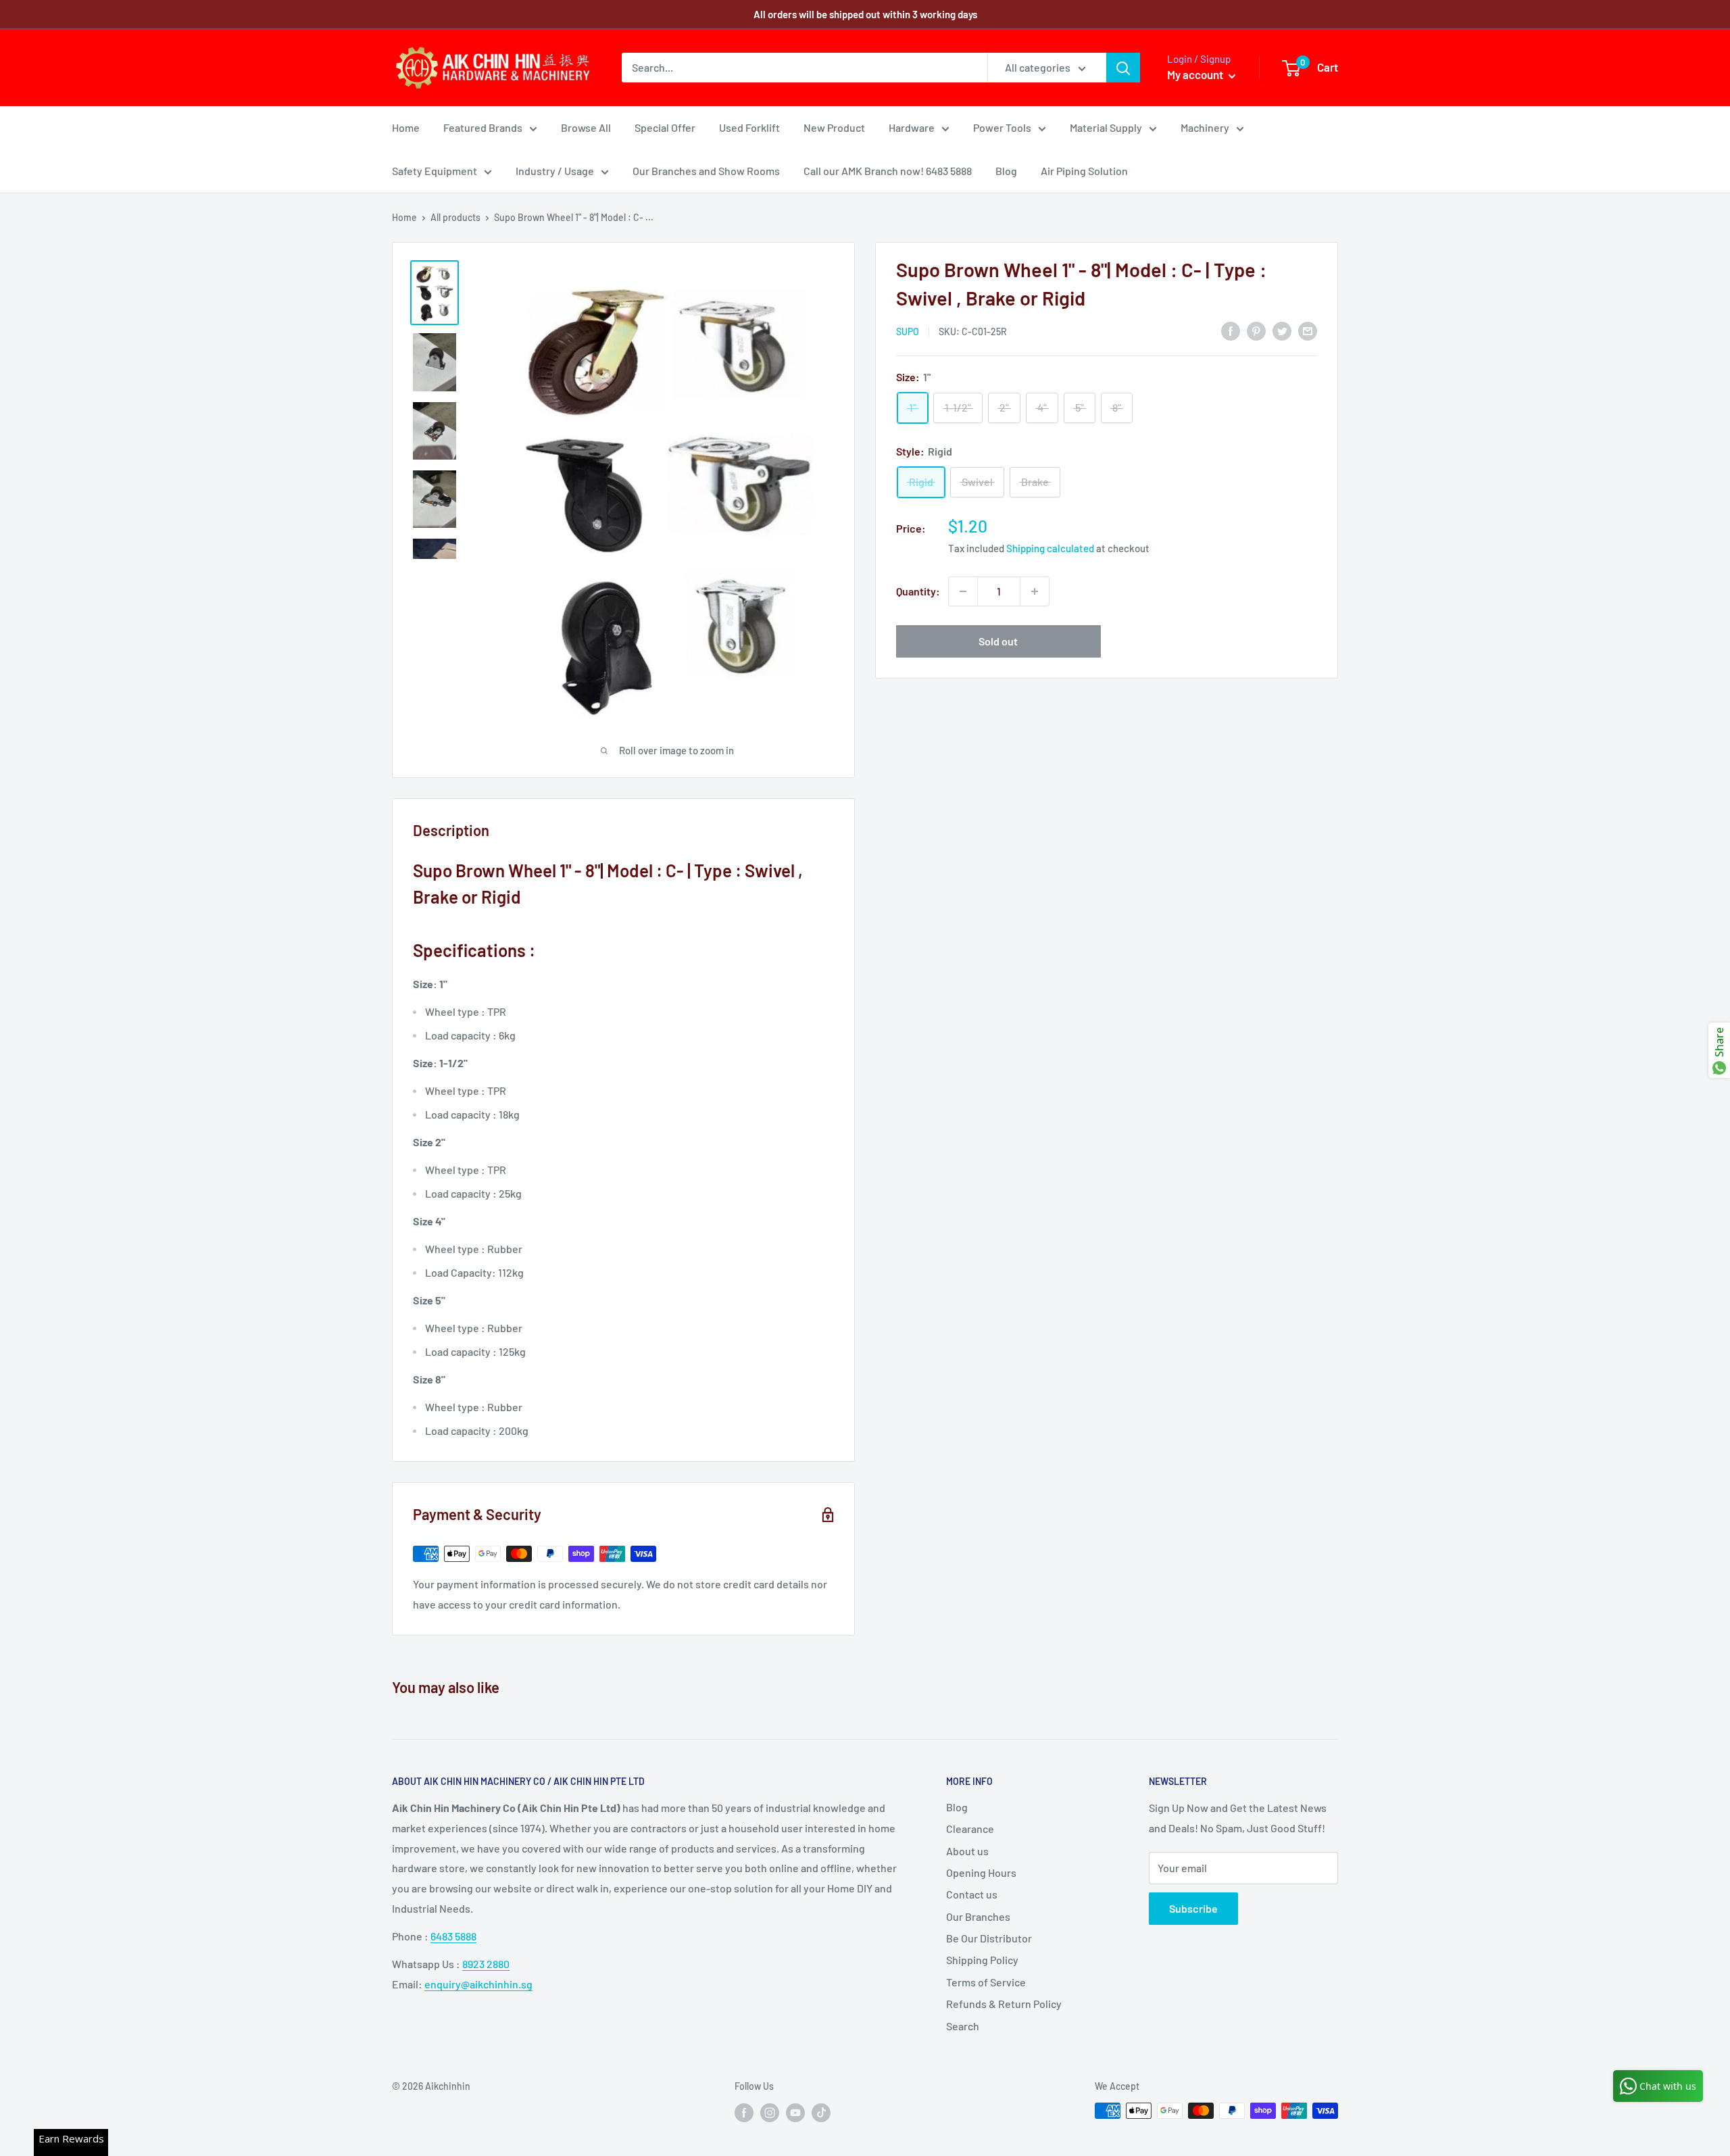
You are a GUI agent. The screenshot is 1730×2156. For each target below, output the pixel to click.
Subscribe (1193, 1908)
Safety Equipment (435, 171)
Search (963, 2026)
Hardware (912, 127)
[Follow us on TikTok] (821, 2112)
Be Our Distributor (989, 1938)
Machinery (1205, 127)
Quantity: (918, 591)
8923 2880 (486, 1964)
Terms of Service (986, 1982)
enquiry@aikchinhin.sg (478, 1984)
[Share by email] (1308, 330)
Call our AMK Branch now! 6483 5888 (888, 171)
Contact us (972, 1894)
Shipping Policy (982, 1960)
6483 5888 (453, 1936)
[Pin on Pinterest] (1256, 330)
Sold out (998, 641)
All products (455, 217)
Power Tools (1002, 127)
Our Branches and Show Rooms (706, 171)
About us (967, 1851)
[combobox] (805, 68)
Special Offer (665, 127)
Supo (908, 332)
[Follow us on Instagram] (770, 2112)
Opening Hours (981, 1872)
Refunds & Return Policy (1004, 2004)
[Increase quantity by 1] (1035, 591)
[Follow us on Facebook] (744, 2112)
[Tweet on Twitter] (1282, 330)
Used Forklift (749, 127)
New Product (834, 127)
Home (406, 127)
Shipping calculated (1050, 548)
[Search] (1123, 68)
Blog (1006, 171)
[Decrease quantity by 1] (963, 591)
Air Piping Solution (1084, 171)
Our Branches (978, 1916)
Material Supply (1106, 127)
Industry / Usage (555, 171)
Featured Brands (483, 127)
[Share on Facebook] (1231, 330)
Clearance (970, 1829)
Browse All (586, 127)
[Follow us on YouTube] (795, 2112)
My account (1196, 74)
